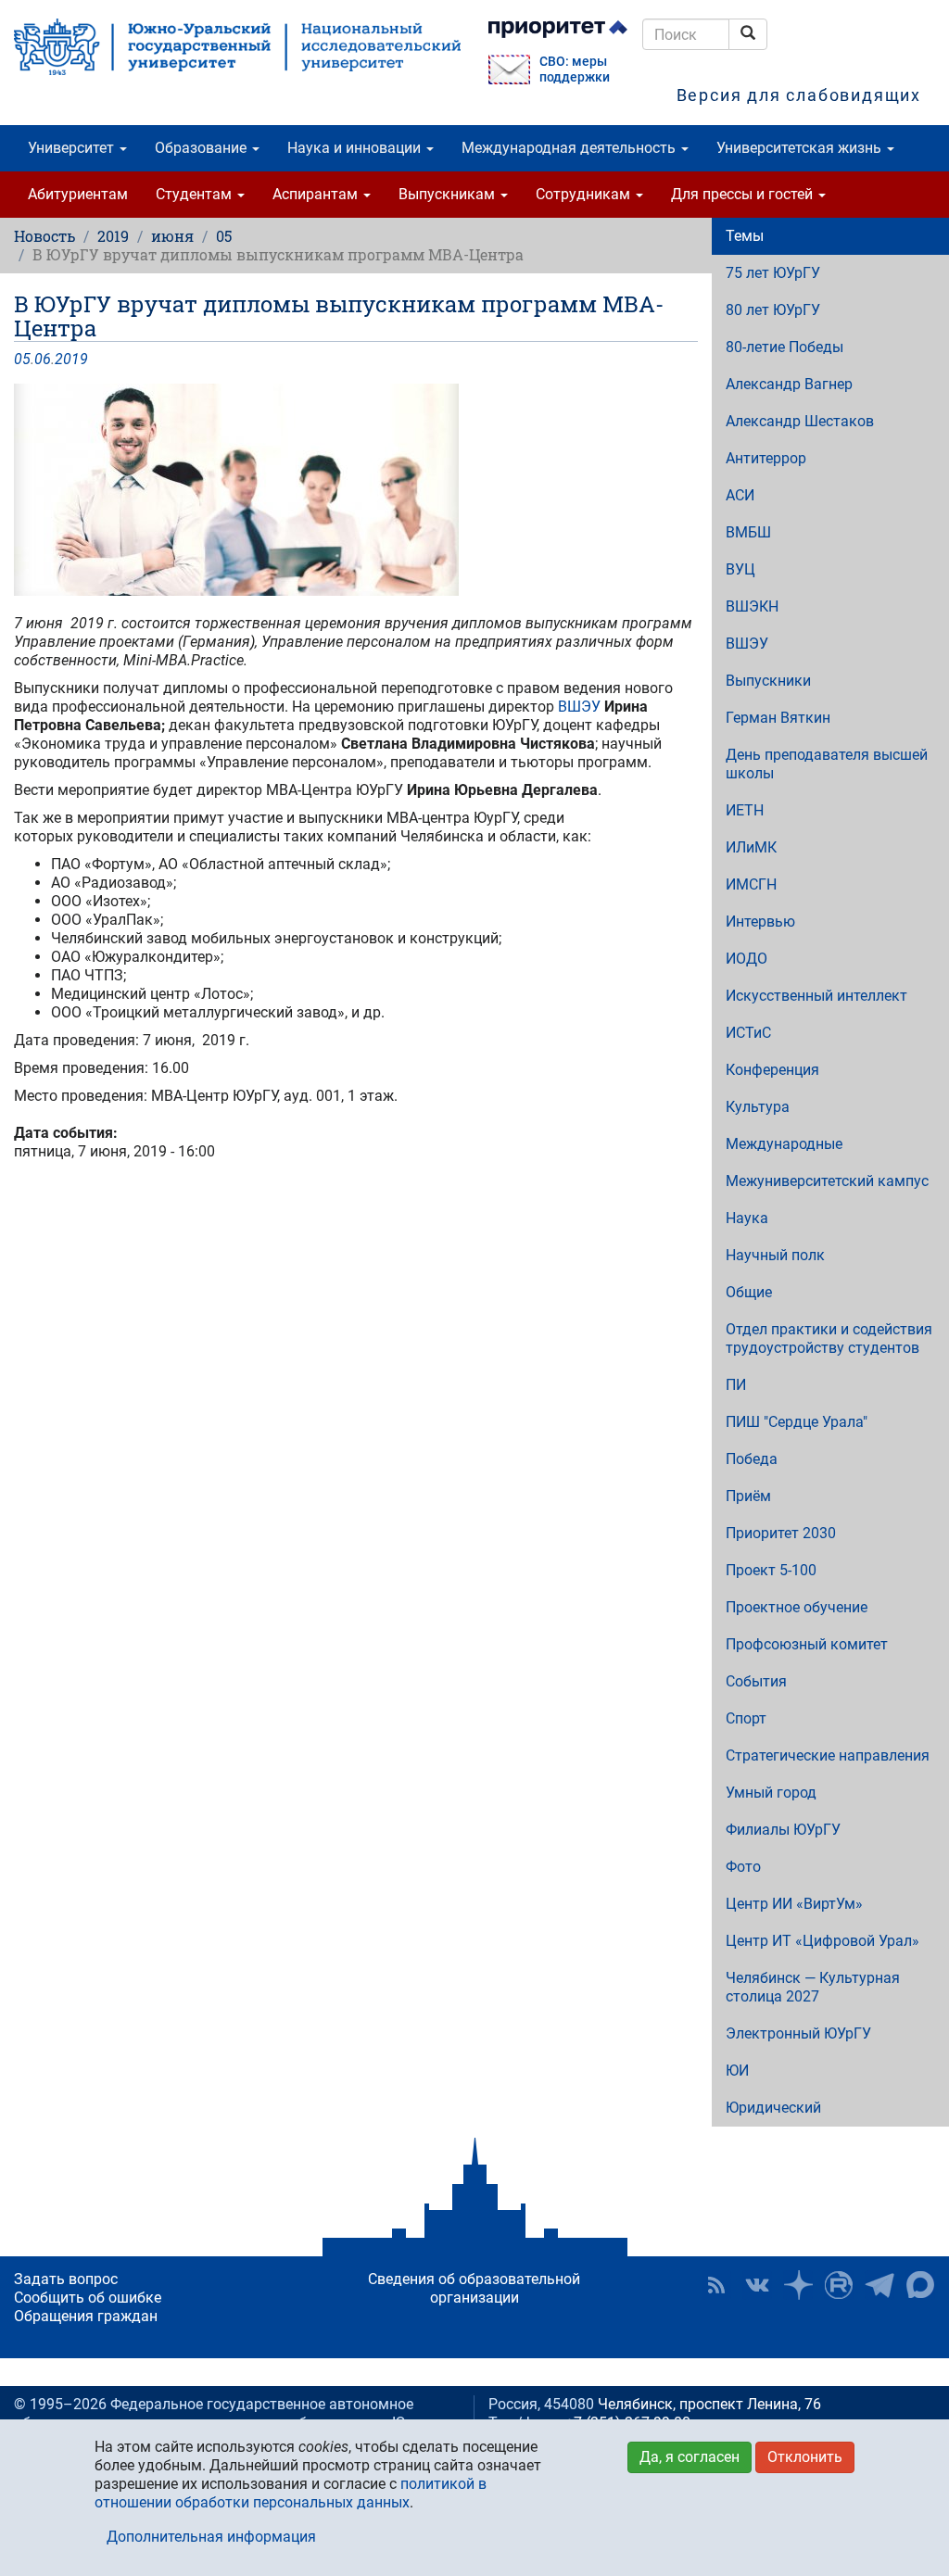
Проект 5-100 (771, 1570)
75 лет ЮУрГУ (773, 273)
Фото (743, 1867)
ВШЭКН (752, 606)
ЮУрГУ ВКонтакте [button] (757, 2285)
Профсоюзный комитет (807, 1644)
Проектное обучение (797, 1607)
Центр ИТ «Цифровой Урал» (822, 1941)
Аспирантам (317, 194)
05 (224, 236)
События (756, 1681)
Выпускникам (449, 194)
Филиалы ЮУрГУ (783, 1830)
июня (172, 236)
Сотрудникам (585, 194)
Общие (749, 1292)
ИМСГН (751, 884)
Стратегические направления (828, 1755)
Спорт (746, 1718)
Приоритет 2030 (781, 1533)
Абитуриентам (78, 194)
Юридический (773, 2108)
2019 (113, 236)
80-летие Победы (785, 347)
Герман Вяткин (778, 718)
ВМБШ (748, 532)
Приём (748, 1496)
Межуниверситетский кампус (827, 1181)
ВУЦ (740, 569)
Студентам (196, 194)
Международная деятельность (570, 148)
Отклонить (805, 2457)
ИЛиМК (751, 847)
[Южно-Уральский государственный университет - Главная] (237, 47)
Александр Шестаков (800, 421)
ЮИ (737, 2071)
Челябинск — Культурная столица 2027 (813, 1987)
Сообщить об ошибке (88, 2298)
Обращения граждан (86, 2316)
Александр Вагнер (789, 384)
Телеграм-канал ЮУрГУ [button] (879, 2285)
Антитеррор (766, 458)
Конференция (772, 1070)
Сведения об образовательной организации (474, 2288)
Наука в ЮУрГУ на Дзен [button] (798, 2285)
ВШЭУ (581, 707)
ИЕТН (745, 810)
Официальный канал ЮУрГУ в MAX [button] (920, 2285)
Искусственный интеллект (816, 996)
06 (43, 359)
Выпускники (768, 681)
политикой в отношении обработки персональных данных (291, 2493)
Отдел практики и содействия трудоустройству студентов (829, 1339)
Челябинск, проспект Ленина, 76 (709, 2404)
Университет (73, 148)
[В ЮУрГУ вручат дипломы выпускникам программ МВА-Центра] (356, 490)
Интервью (760, 922)
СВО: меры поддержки (575, 69)
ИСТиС (748, 1033)
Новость (44, 236)
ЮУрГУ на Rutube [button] (839, 2285)
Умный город (771, 1793)
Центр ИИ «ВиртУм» (794, 1904)
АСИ (740, 495)
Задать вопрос (66, 2279)
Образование (202, 148)
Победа (752, 1459)
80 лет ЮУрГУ (773, 310)
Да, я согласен (690, 2457)
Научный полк (775, 1255)
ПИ (736, 1385)
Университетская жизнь (801, 148)
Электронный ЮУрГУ (798, 2033)
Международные (784, 1144)
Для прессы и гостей (744, 194)
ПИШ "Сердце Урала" (797, 1422)
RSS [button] (716, 2285)
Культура (758, 1107)
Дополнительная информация (211, 2537)
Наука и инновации (356, 148)
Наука (747, 1218)
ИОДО (747, 959)
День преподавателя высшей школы (827, 764)
